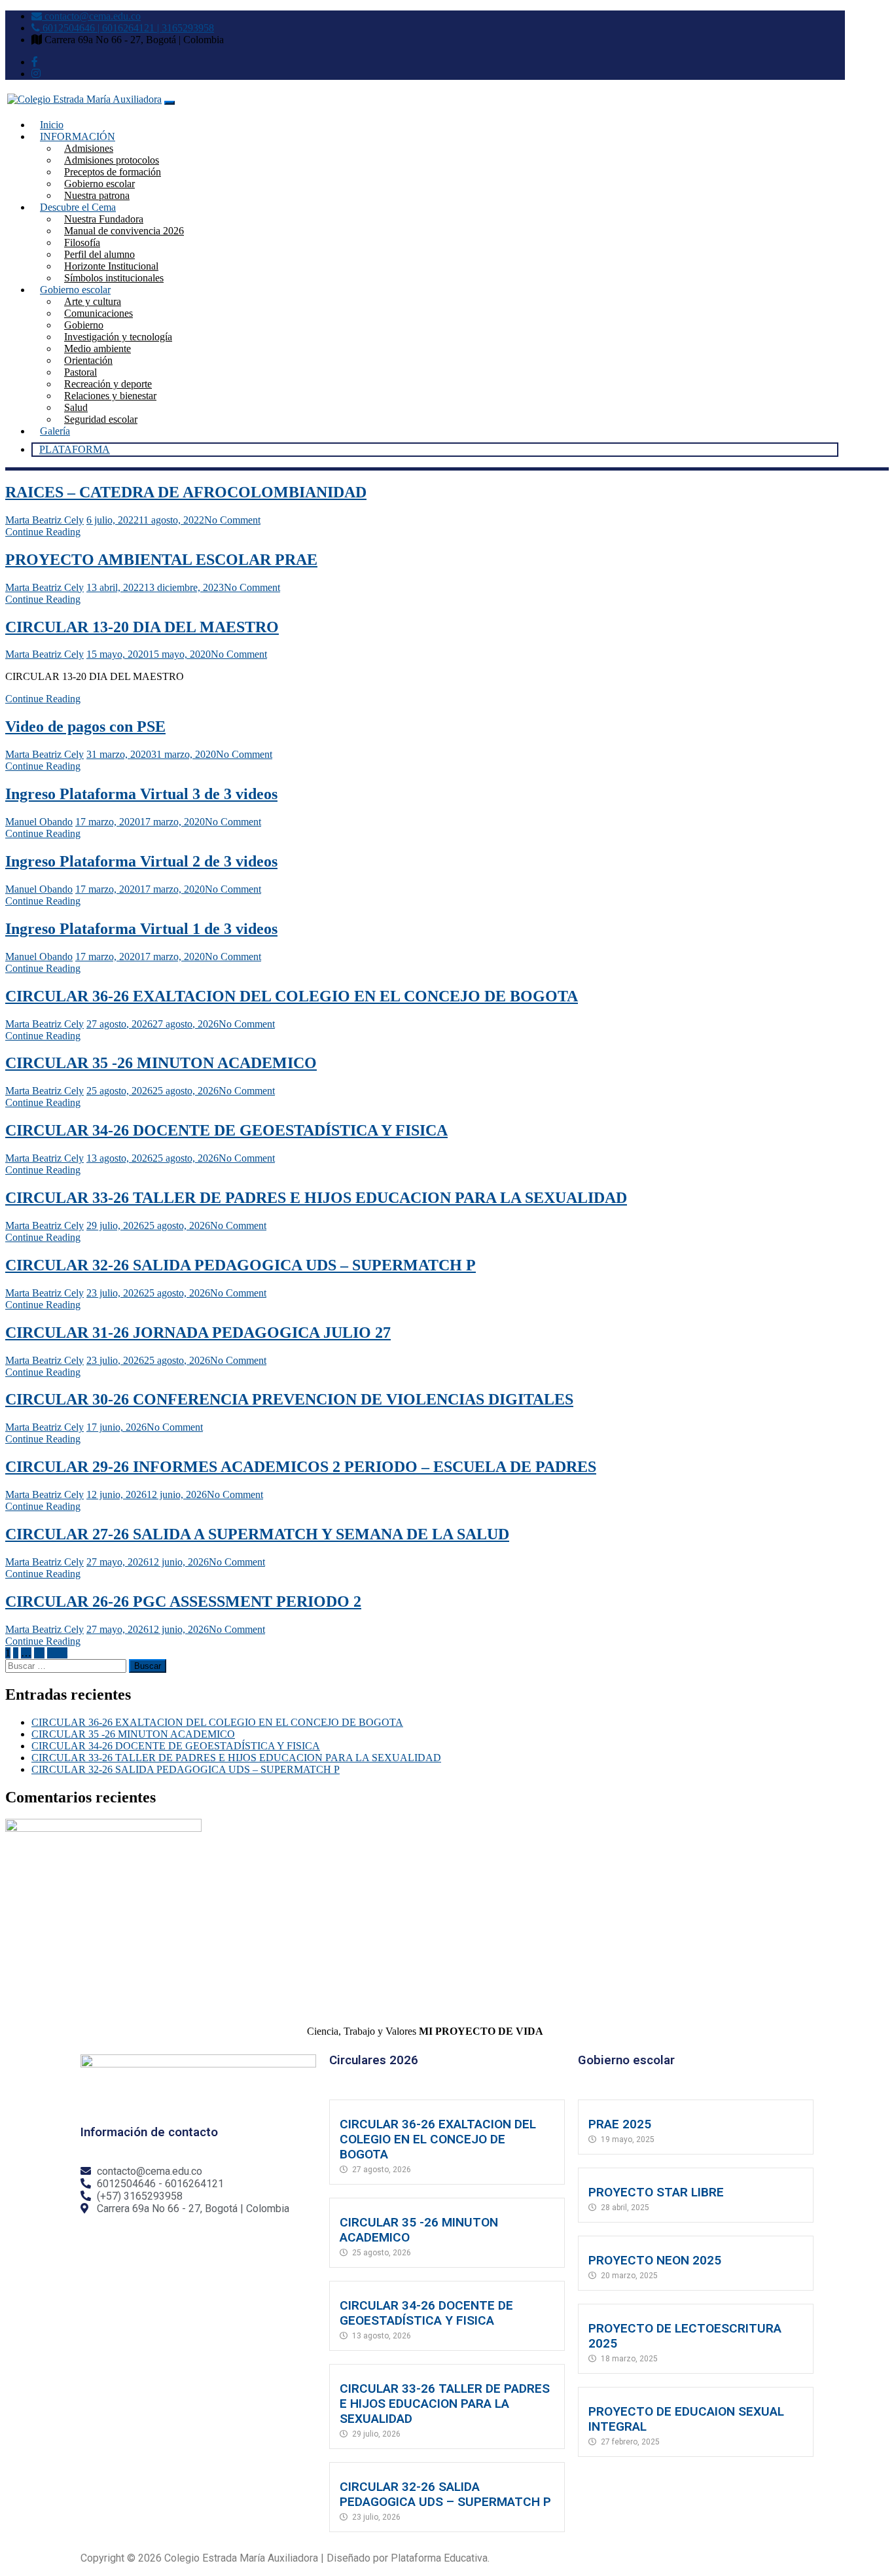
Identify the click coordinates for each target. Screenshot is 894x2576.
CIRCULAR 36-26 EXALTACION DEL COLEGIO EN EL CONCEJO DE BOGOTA (292, 996)
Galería (55, 431)
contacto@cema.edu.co (91, 16)
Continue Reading (43, 532)
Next (57, 1653)
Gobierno (84, 325)
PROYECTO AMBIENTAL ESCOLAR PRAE (161, 560)
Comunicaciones (98, 313)
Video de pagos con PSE (85, 726)
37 (39, 1653)
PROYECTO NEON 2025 (655, 2260)
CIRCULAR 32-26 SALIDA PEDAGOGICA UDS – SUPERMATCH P (241, 1265)
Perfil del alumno (99, 254)
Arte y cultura (93, 301)
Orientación (88, 360)
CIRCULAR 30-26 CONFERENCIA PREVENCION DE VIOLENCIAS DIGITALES (289, 1399)
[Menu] (170, 103)
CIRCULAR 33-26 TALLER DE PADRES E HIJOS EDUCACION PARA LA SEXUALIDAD (316, 1198)
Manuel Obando (39, 822)
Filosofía (82, 242)
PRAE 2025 (620, 2124)
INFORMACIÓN (78, 136)
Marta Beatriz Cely (45, 520)
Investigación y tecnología (118, 337)
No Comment (232, 520)
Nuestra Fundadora (104, 219)
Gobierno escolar (99, 184)
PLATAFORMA (75, 449)
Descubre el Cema (78, 207)
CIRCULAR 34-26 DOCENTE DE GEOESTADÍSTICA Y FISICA (226, 1130)
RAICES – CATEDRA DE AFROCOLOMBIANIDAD (186, 492)
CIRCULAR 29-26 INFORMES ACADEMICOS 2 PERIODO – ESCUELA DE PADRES (301, 1467)
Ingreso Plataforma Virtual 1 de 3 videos (141, 929)
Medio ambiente (98, 349)
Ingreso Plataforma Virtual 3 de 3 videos (141, 794)
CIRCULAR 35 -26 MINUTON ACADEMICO (161, 1063)
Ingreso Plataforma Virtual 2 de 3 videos (141, 861)
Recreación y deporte (108, 384)
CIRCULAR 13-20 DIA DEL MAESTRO (142, 627)
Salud (76, 407)
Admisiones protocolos (112, 160)
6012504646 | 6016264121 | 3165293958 (127, 28)
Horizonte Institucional (111, 266)
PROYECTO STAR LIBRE (656, 2192)
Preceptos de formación (113, 172)
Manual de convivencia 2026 (124, 231)
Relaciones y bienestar (110, 396)
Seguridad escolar (101, 419)
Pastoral (80, 372)
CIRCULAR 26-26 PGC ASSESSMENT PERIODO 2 (183, 1601)
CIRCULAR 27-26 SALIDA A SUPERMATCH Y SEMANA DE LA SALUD (257, 1534)
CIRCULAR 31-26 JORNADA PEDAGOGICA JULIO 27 (198, 1333)
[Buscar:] (67, 1665)
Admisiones (89, 148)
